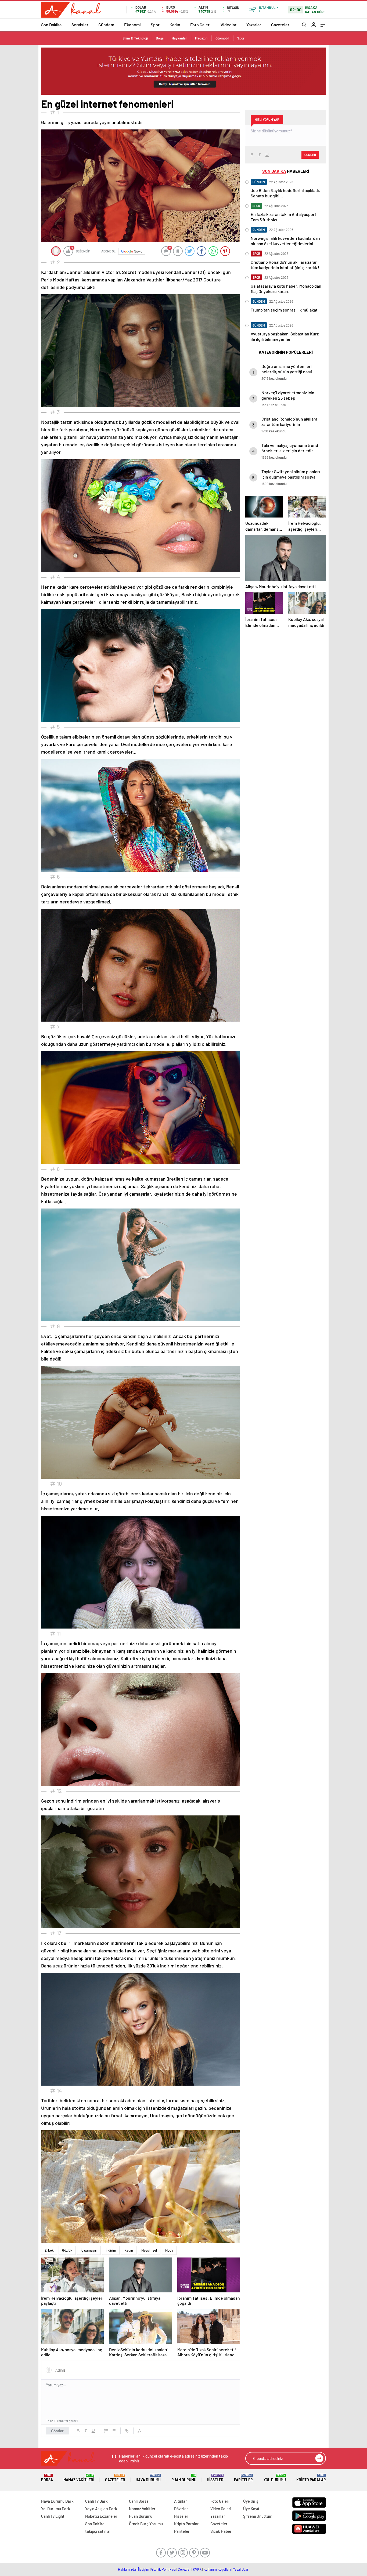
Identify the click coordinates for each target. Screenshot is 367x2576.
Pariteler (243, 2478)
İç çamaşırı (89, 2250)
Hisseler (215, 2478)
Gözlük (67, 2250)
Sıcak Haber (221, 2531)
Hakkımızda (127, 2569)
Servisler (80, 25)
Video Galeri (221, 2509)
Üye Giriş (251, 2501)
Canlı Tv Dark (96, 2501)
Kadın (175, 25)
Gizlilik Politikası (163, 2569)
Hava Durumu (148, 2478)
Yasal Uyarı (241, 2569)
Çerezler (184, 2569)
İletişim (144, 2569)
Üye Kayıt (251, 2509)
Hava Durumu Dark (57, 2501)
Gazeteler (280, 25)
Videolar (229, 25)
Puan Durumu (184, 2478)
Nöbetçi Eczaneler (101, 2516)
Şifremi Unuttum (258, 2516)
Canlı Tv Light (53, 2516)
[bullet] (114, 2431)
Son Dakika (51, 25)
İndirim (111, 2250)
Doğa (160, 38)
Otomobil (222, 38)
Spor (155, 25)
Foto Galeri (200, 25)
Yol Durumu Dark (56, 2509)
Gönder (57, 2431)
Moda (169, 2250)
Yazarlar (254, 25)
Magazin (201, 38)
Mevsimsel (149, 2250)
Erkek (49, 2250)
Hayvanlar (179, 38)
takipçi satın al (98, 2531)
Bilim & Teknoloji (135, 38)
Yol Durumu (275, 2478)
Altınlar (181, 2501)
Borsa (47, 2478)
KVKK (197, 2569)
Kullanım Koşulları (217, 2569)
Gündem (106, 25)
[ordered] (106, 2431)
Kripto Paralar (311, 2478)
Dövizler (181, 2509)
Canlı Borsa (139, 2501)
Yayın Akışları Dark (101, 2509)
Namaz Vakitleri (79, 2478)
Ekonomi (132, 25)
